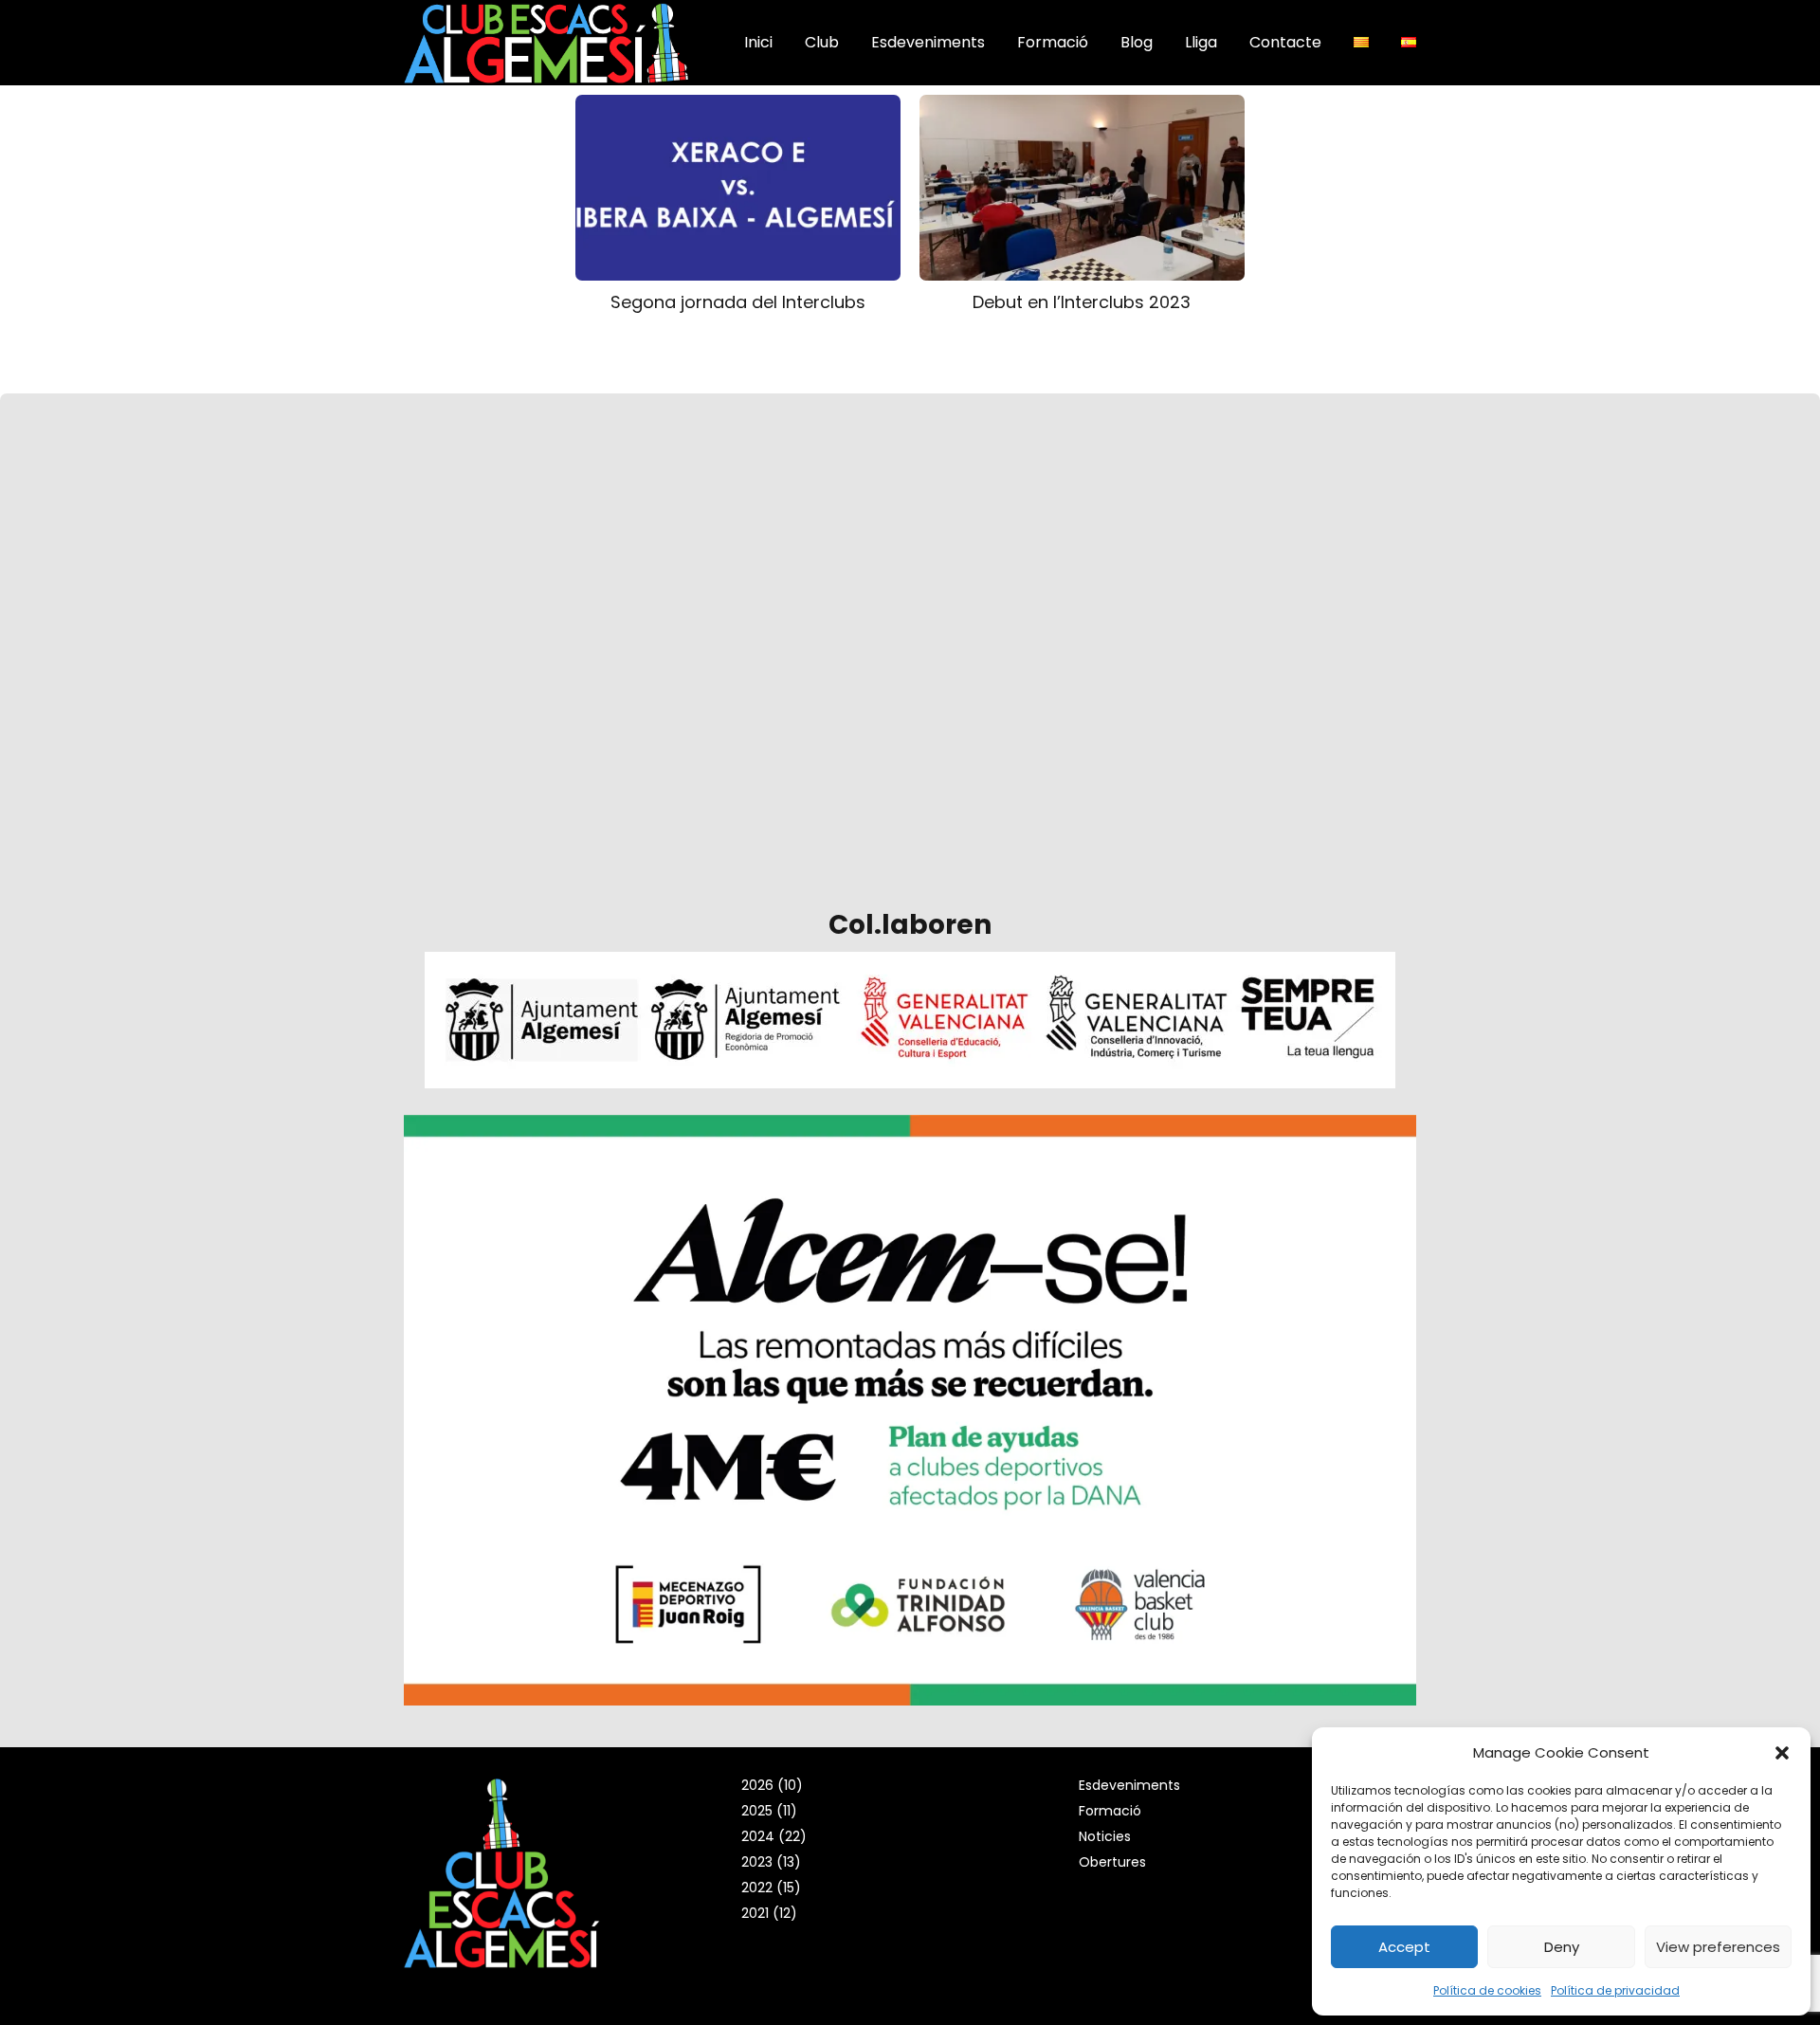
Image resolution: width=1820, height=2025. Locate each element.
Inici (758, 42)
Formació (1053, 42)
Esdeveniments (928, 42)
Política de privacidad (1615, 1990)
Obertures (1112, 1862)
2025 (757, 1811)
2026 (757, 1785)
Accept (1404, 1947)
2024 (758, 1836)
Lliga (1201, 42)
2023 (757, 1862)
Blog (1137, 42)
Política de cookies (1487, 1990)
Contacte (1285, 42)
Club (822, 42)
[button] (1782, 1753)
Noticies (1105, 1836)
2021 (755, 1913)
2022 (757, 1888)
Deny (1562, 1947)
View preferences (1718, 1947)
